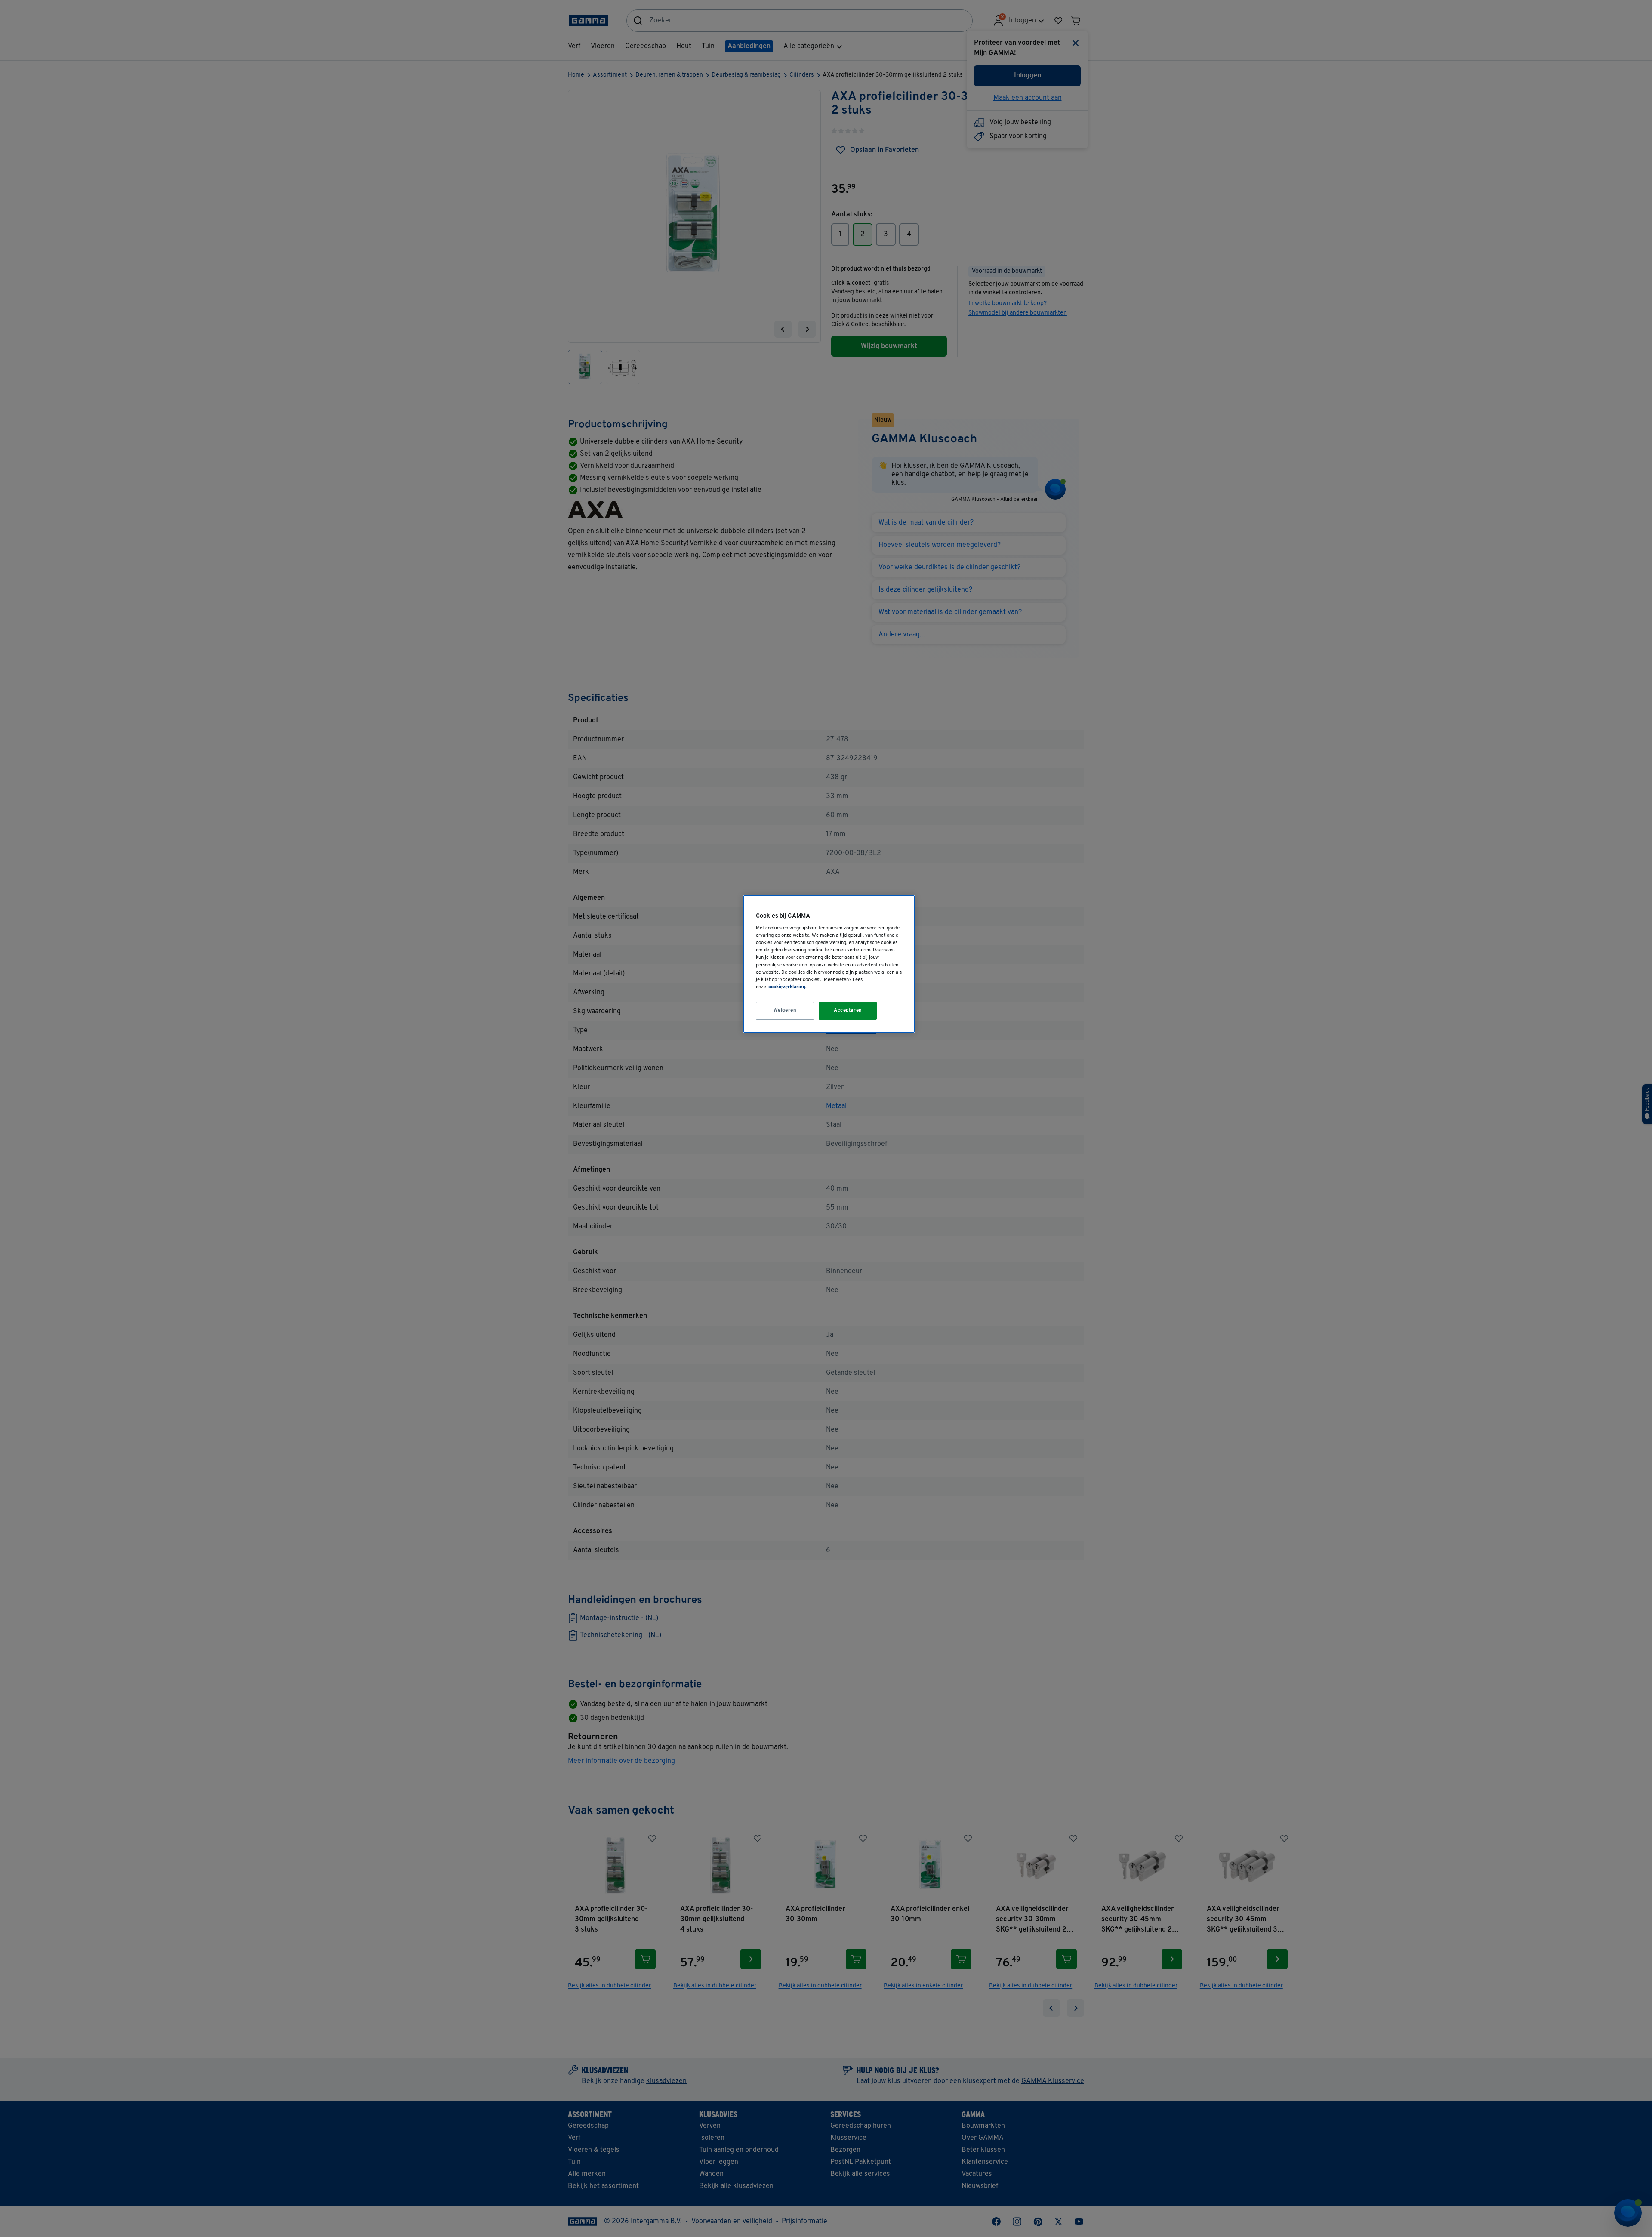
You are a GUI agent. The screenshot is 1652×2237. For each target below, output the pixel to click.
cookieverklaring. (787, 987)
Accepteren (848, 1010)
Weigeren (785, 1010)
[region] (829, 964)
